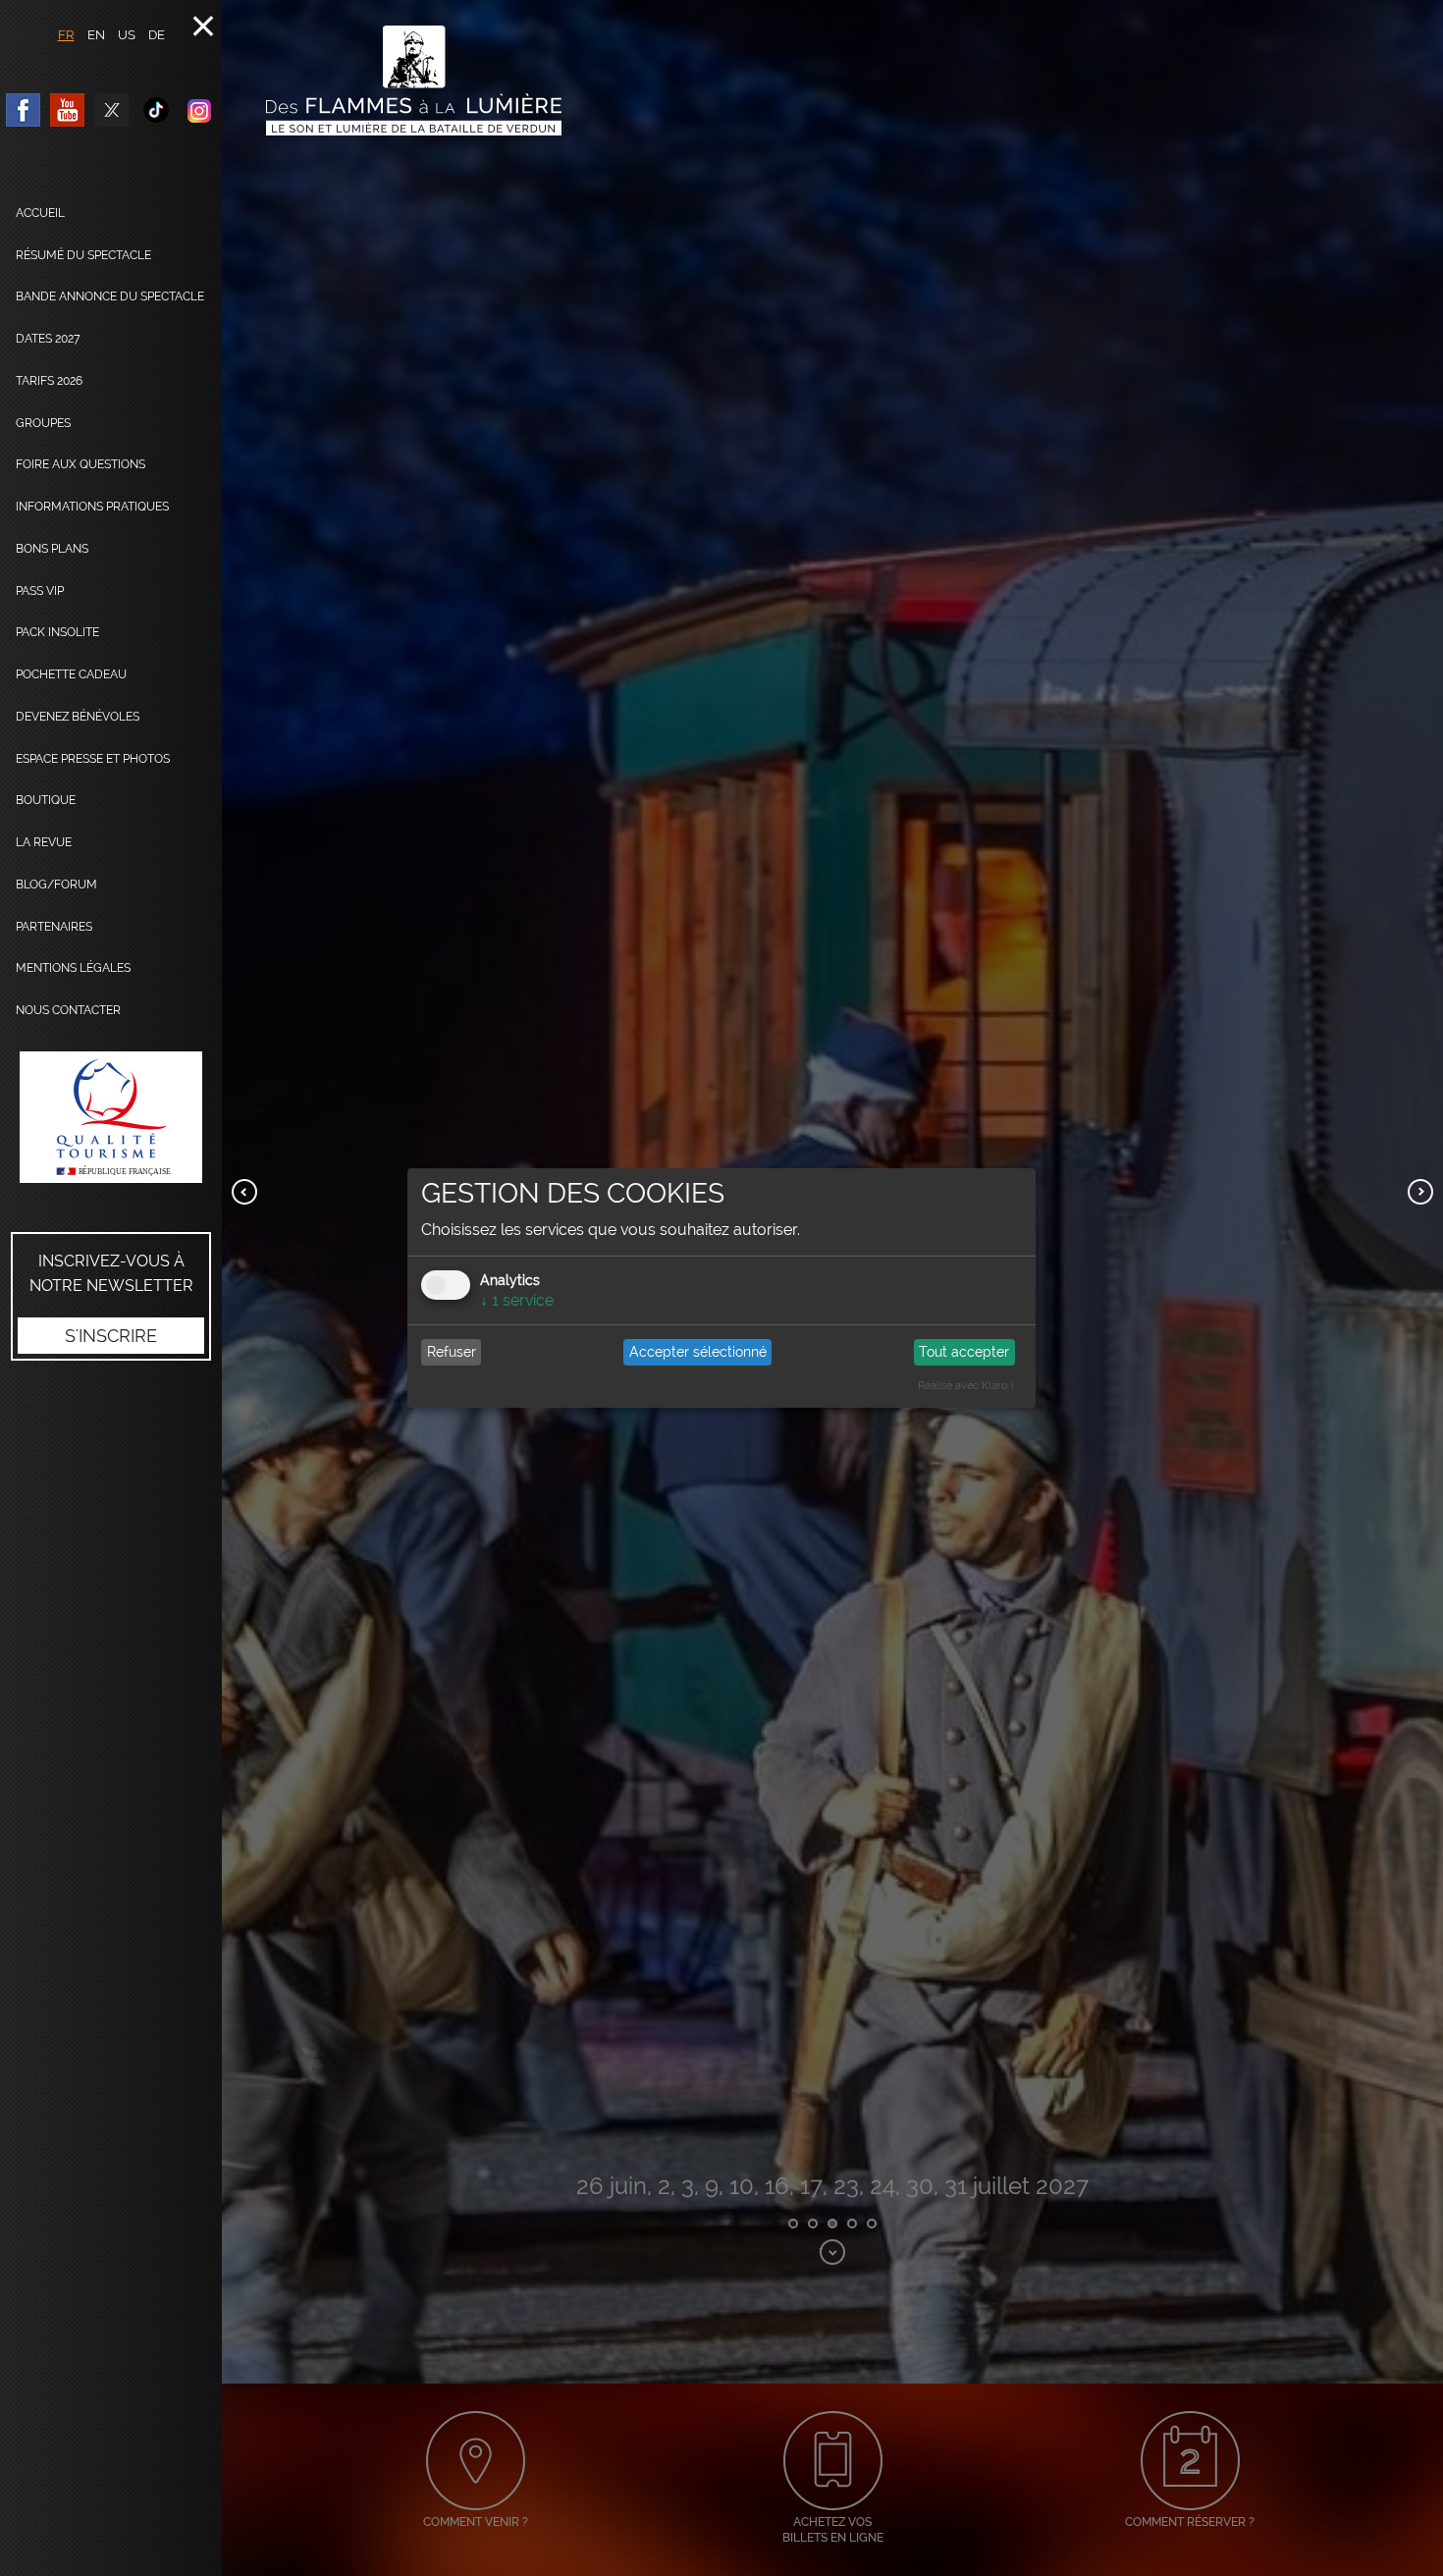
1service (517, 1300)
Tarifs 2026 (49, 381)
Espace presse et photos (93, 759)
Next (1420, 1192)
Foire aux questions (80, 464)
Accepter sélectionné (698, 1352)
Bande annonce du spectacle (110, 296)
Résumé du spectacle (83, 255)
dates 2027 (48, 339)
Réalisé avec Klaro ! (966, 1386)
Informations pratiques (92, 507)
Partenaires (54, 927)
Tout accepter (964, 1352)
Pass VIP (40, 591)
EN (96, 35)
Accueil (40, 213)
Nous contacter (68, 1010)
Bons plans (52, 549)
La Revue (44, 842)
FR (66, 35)
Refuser (452, 1352)
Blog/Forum (56, 885)
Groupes (43, 423)
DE (157, 35)
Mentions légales (73, 968)
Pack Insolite (57, 632)
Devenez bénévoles (78, 717)
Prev (244, 1192)
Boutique (46, 800)
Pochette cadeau (71, 674)
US (127, 35)
